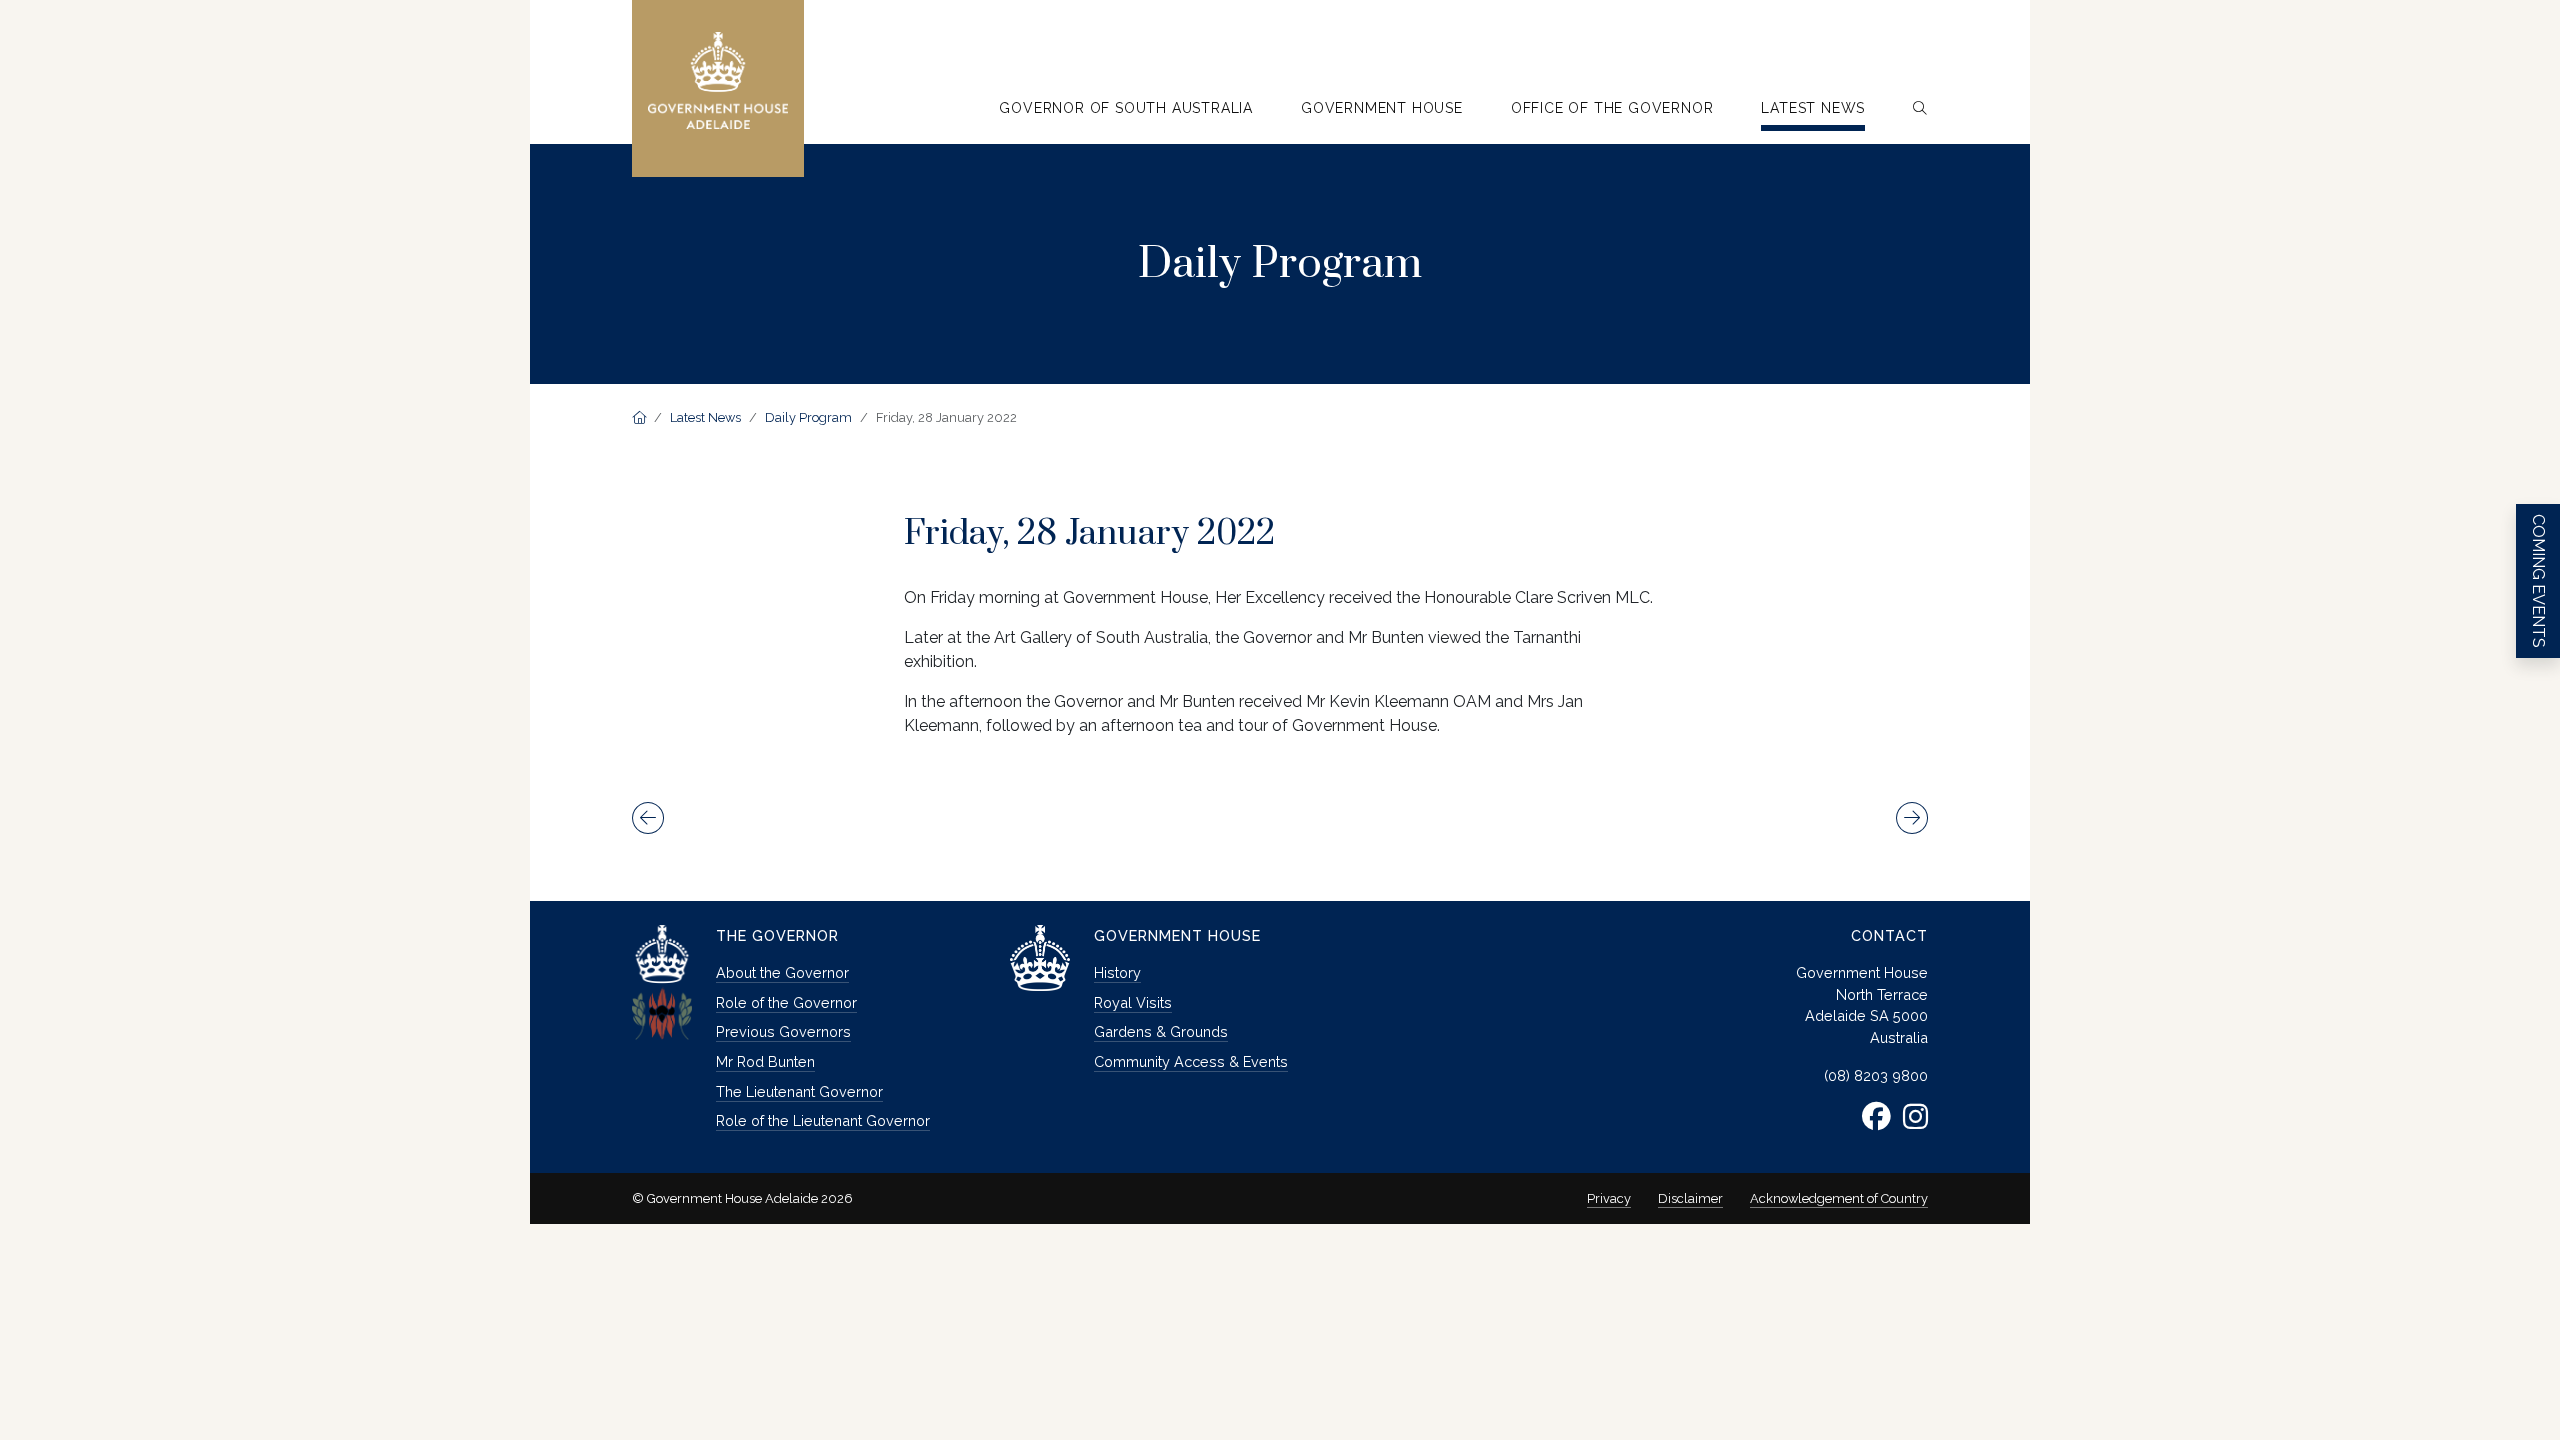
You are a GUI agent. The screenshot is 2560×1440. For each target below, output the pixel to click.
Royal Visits (1133, 1002)
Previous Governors (783, 1031)
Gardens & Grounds (1161, 1031)
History (1117, 972)
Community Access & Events (1191, 1061)
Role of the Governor (786, 1002)
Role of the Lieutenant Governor (823, 1120)
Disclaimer (1690, 1198)
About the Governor (782, 972)
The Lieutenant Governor (799, 1091)
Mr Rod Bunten (765, 1061)
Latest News (705, 417)
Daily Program (808, 417)
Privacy (1609, 1198)
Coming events (2538, 581)
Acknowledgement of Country (1839, 1198)
